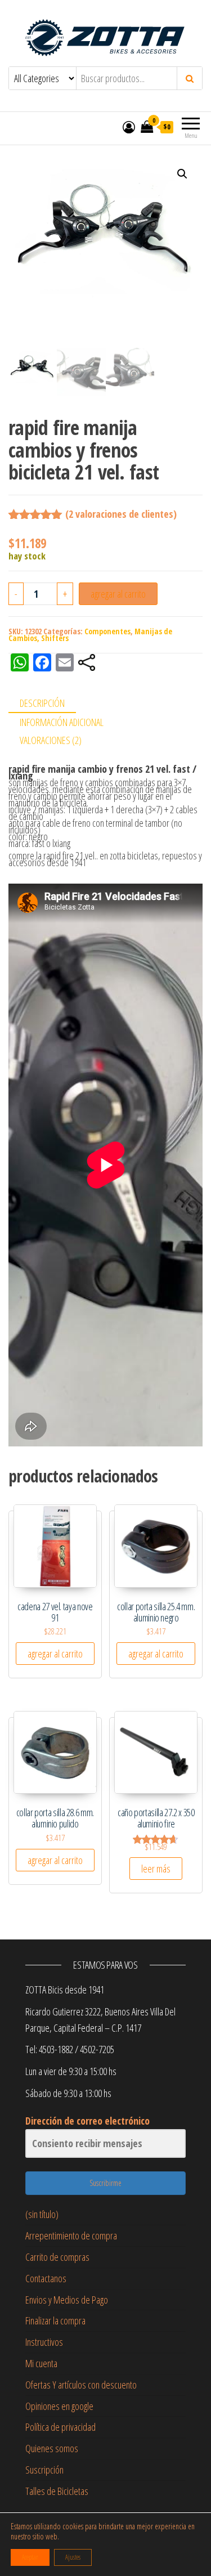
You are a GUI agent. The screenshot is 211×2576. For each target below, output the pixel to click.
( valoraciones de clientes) (121, 514)
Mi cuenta (41, 2363)
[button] (182, 174)
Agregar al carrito (118, 594)
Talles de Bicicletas (57, 2491)
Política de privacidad (60, 2427)
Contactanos (46, 2278)
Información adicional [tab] (62, 722)
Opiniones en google (59, 2406)
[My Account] (129, 127)
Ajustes (73, 2557)
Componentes (107, 631)
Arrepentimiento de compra (71, 2235)
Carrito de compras (57, 2257)
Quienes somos (52, 2448)
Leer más (156, 1869)
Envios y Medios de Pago (67, 2300)
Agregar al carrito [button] (55, 1654)
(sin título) (42, 2214)
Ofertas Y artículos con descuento (81, 2385)
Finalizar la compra (55, 2320)
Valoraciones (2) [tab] (51, 740)
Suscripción (44, 2470)
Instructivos (44, 2342)
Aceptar (30, 2557)
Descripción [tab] (42, 703)
